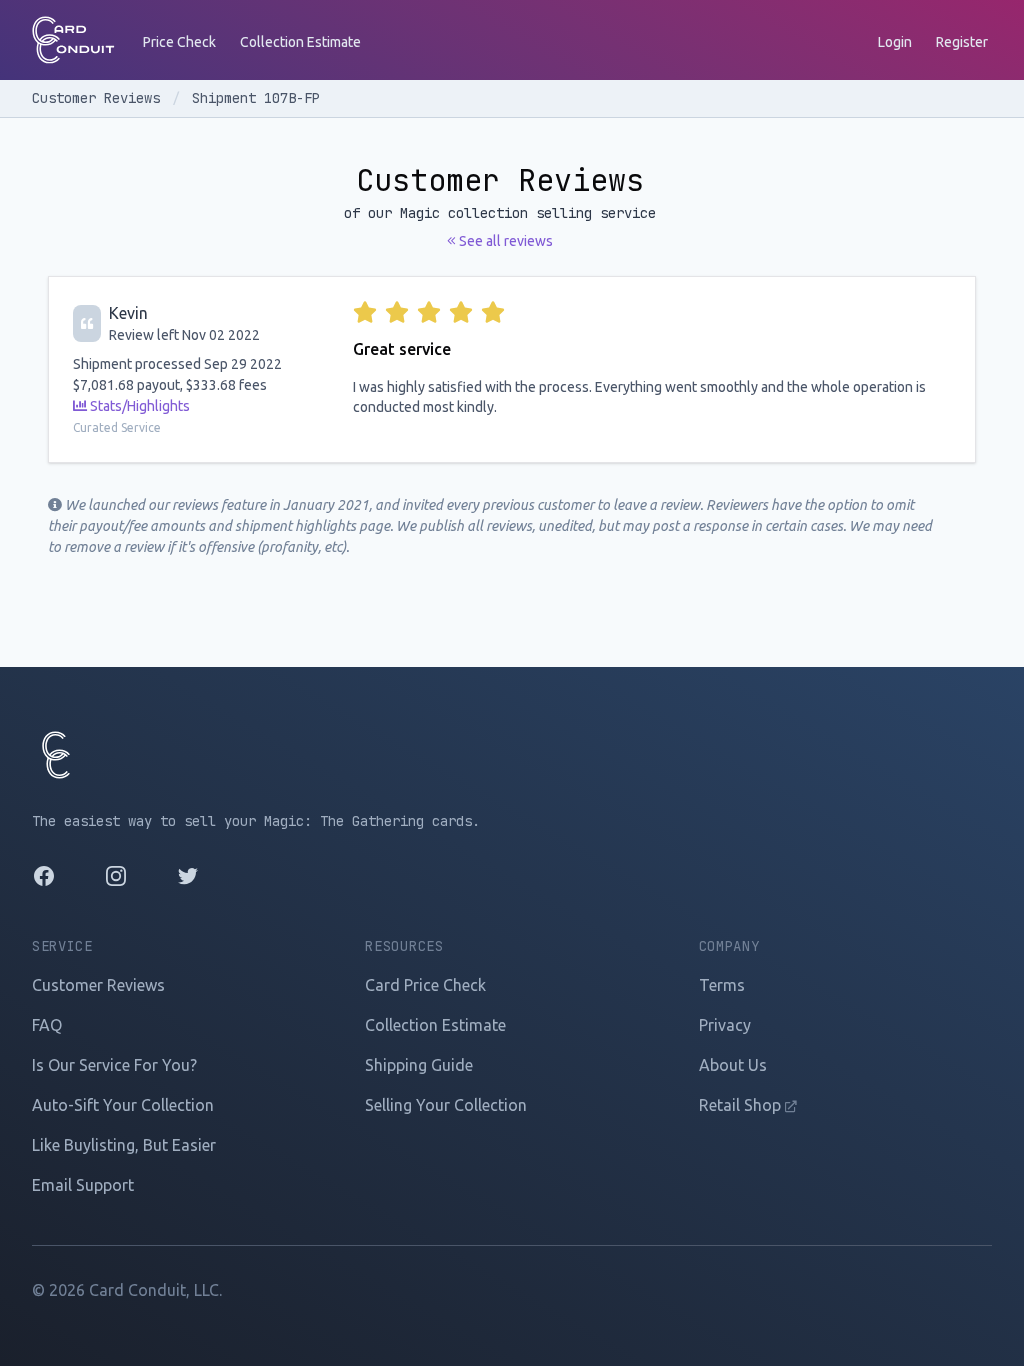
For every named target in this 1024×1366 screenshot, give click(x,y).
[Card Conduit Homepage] (73, 40)
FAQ (47, 1025)
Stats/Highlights (138, 406)
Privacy (725, 1025)
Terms (722, 985)
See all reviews (504, 241)
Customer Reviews (100, 98)
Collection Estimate (300, 42)
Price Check (179, 42)
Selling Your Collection (446, 1105)
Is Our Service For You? (114, 1065)
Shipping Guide (419, 1065)
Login (895, 42)
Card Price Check (425, 985)
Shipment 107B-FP (256, 98)
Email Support (83, 1185)
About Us (733, 1065)
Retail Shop (742, 1105)
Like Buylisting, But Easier (124, 1145)
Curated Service (117, 427)
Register (962, 42)
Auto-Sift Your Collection (123, 1105)
